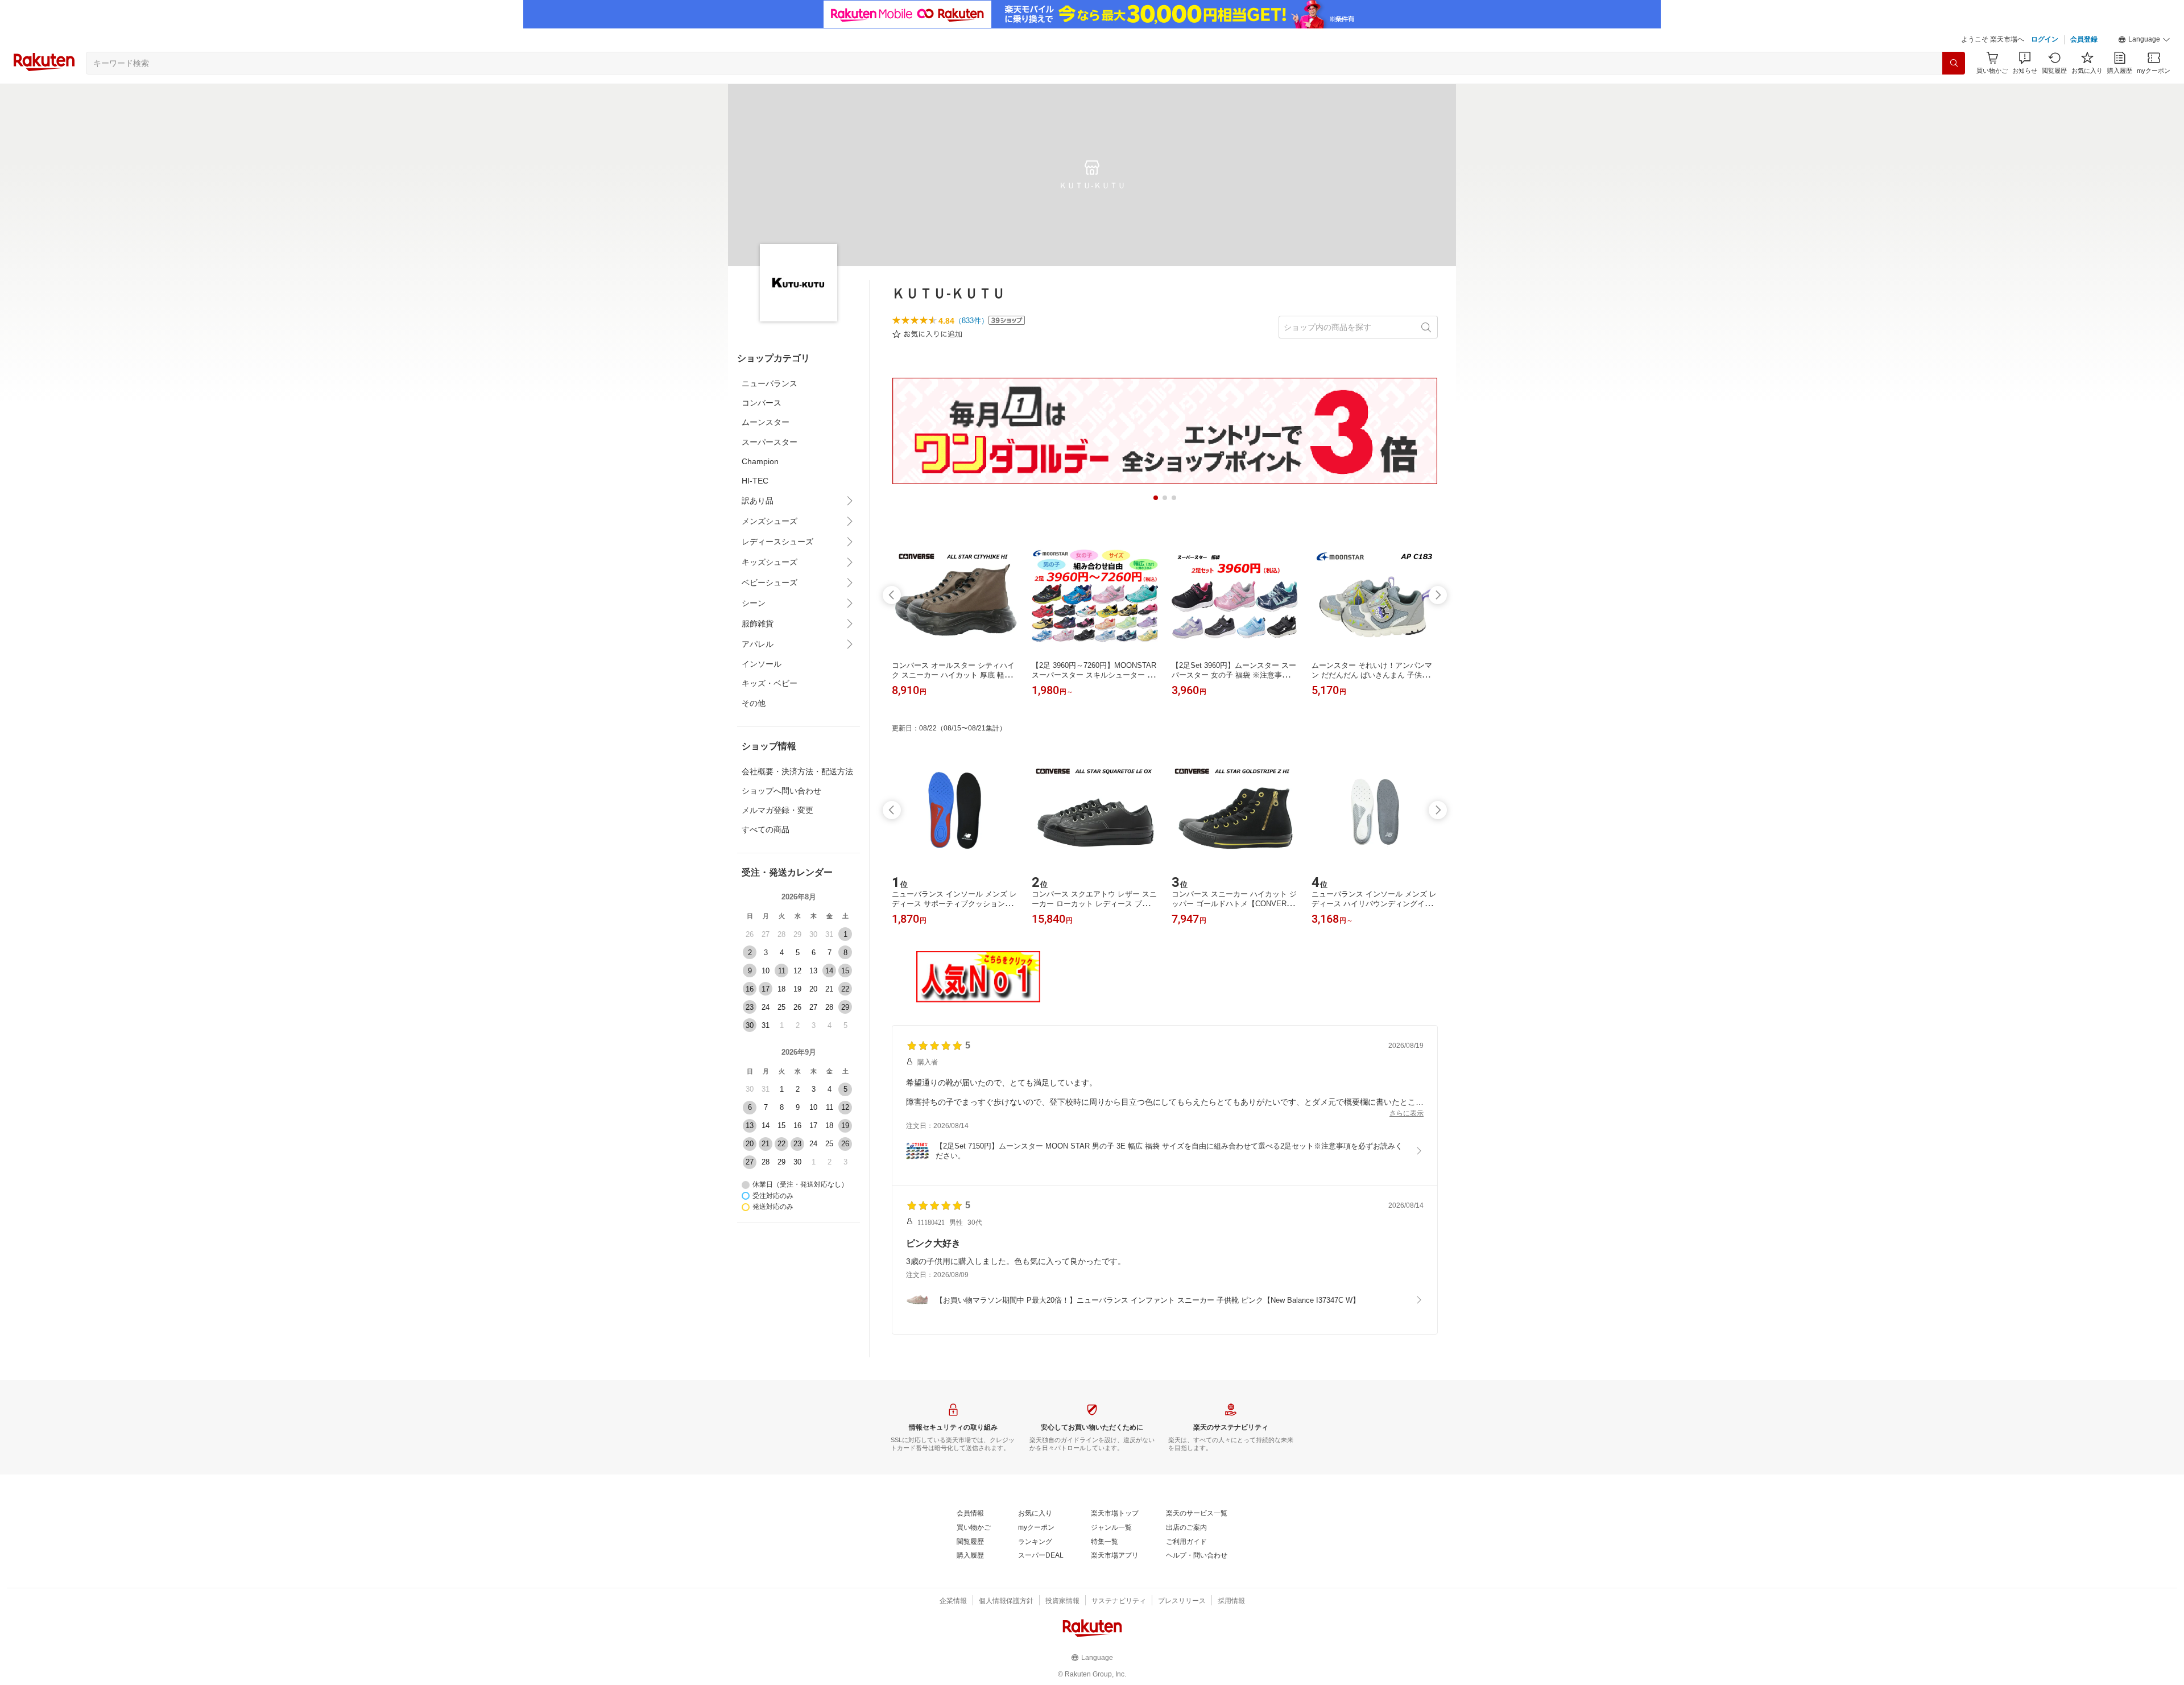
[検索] (1954, 63)
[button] (2144, 40)
